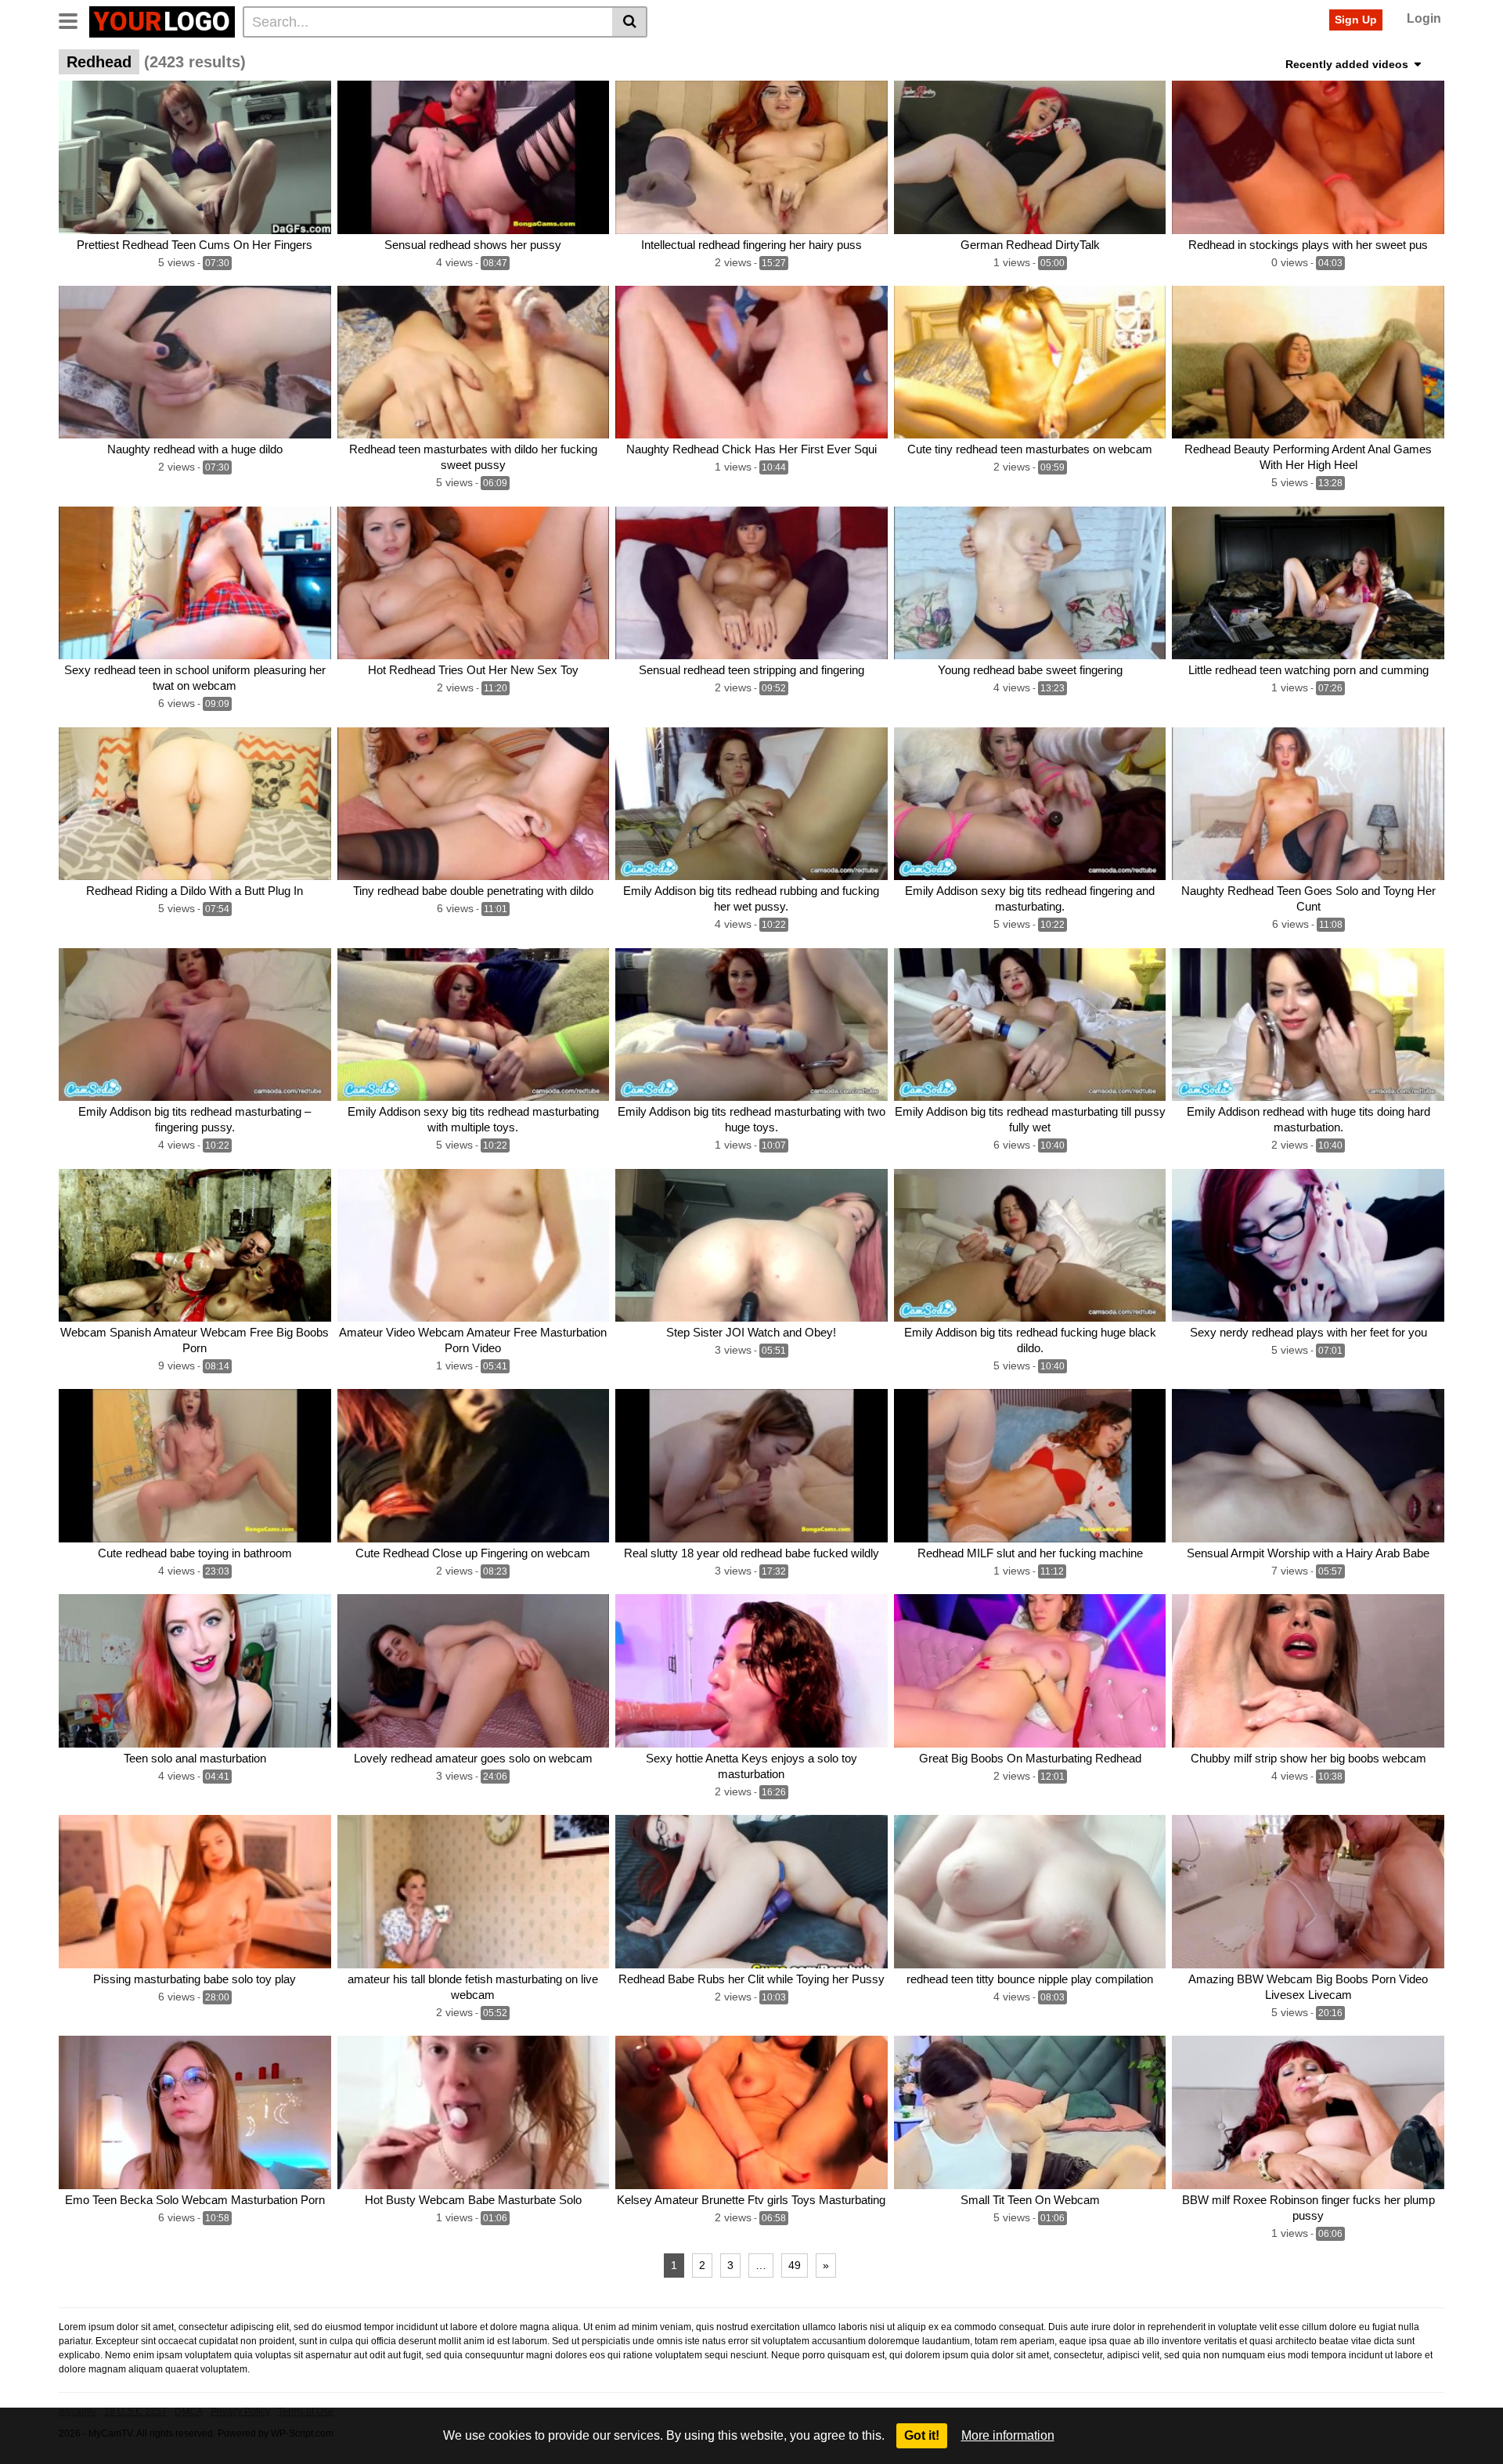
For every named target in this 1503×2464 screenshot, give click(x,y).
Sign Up (1356, 20)
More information (1008, 2435)
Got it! (922, 2435)
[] (630, 22)
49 (795, 2265)
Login (1424, 18)
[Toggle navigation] (74, 20)
